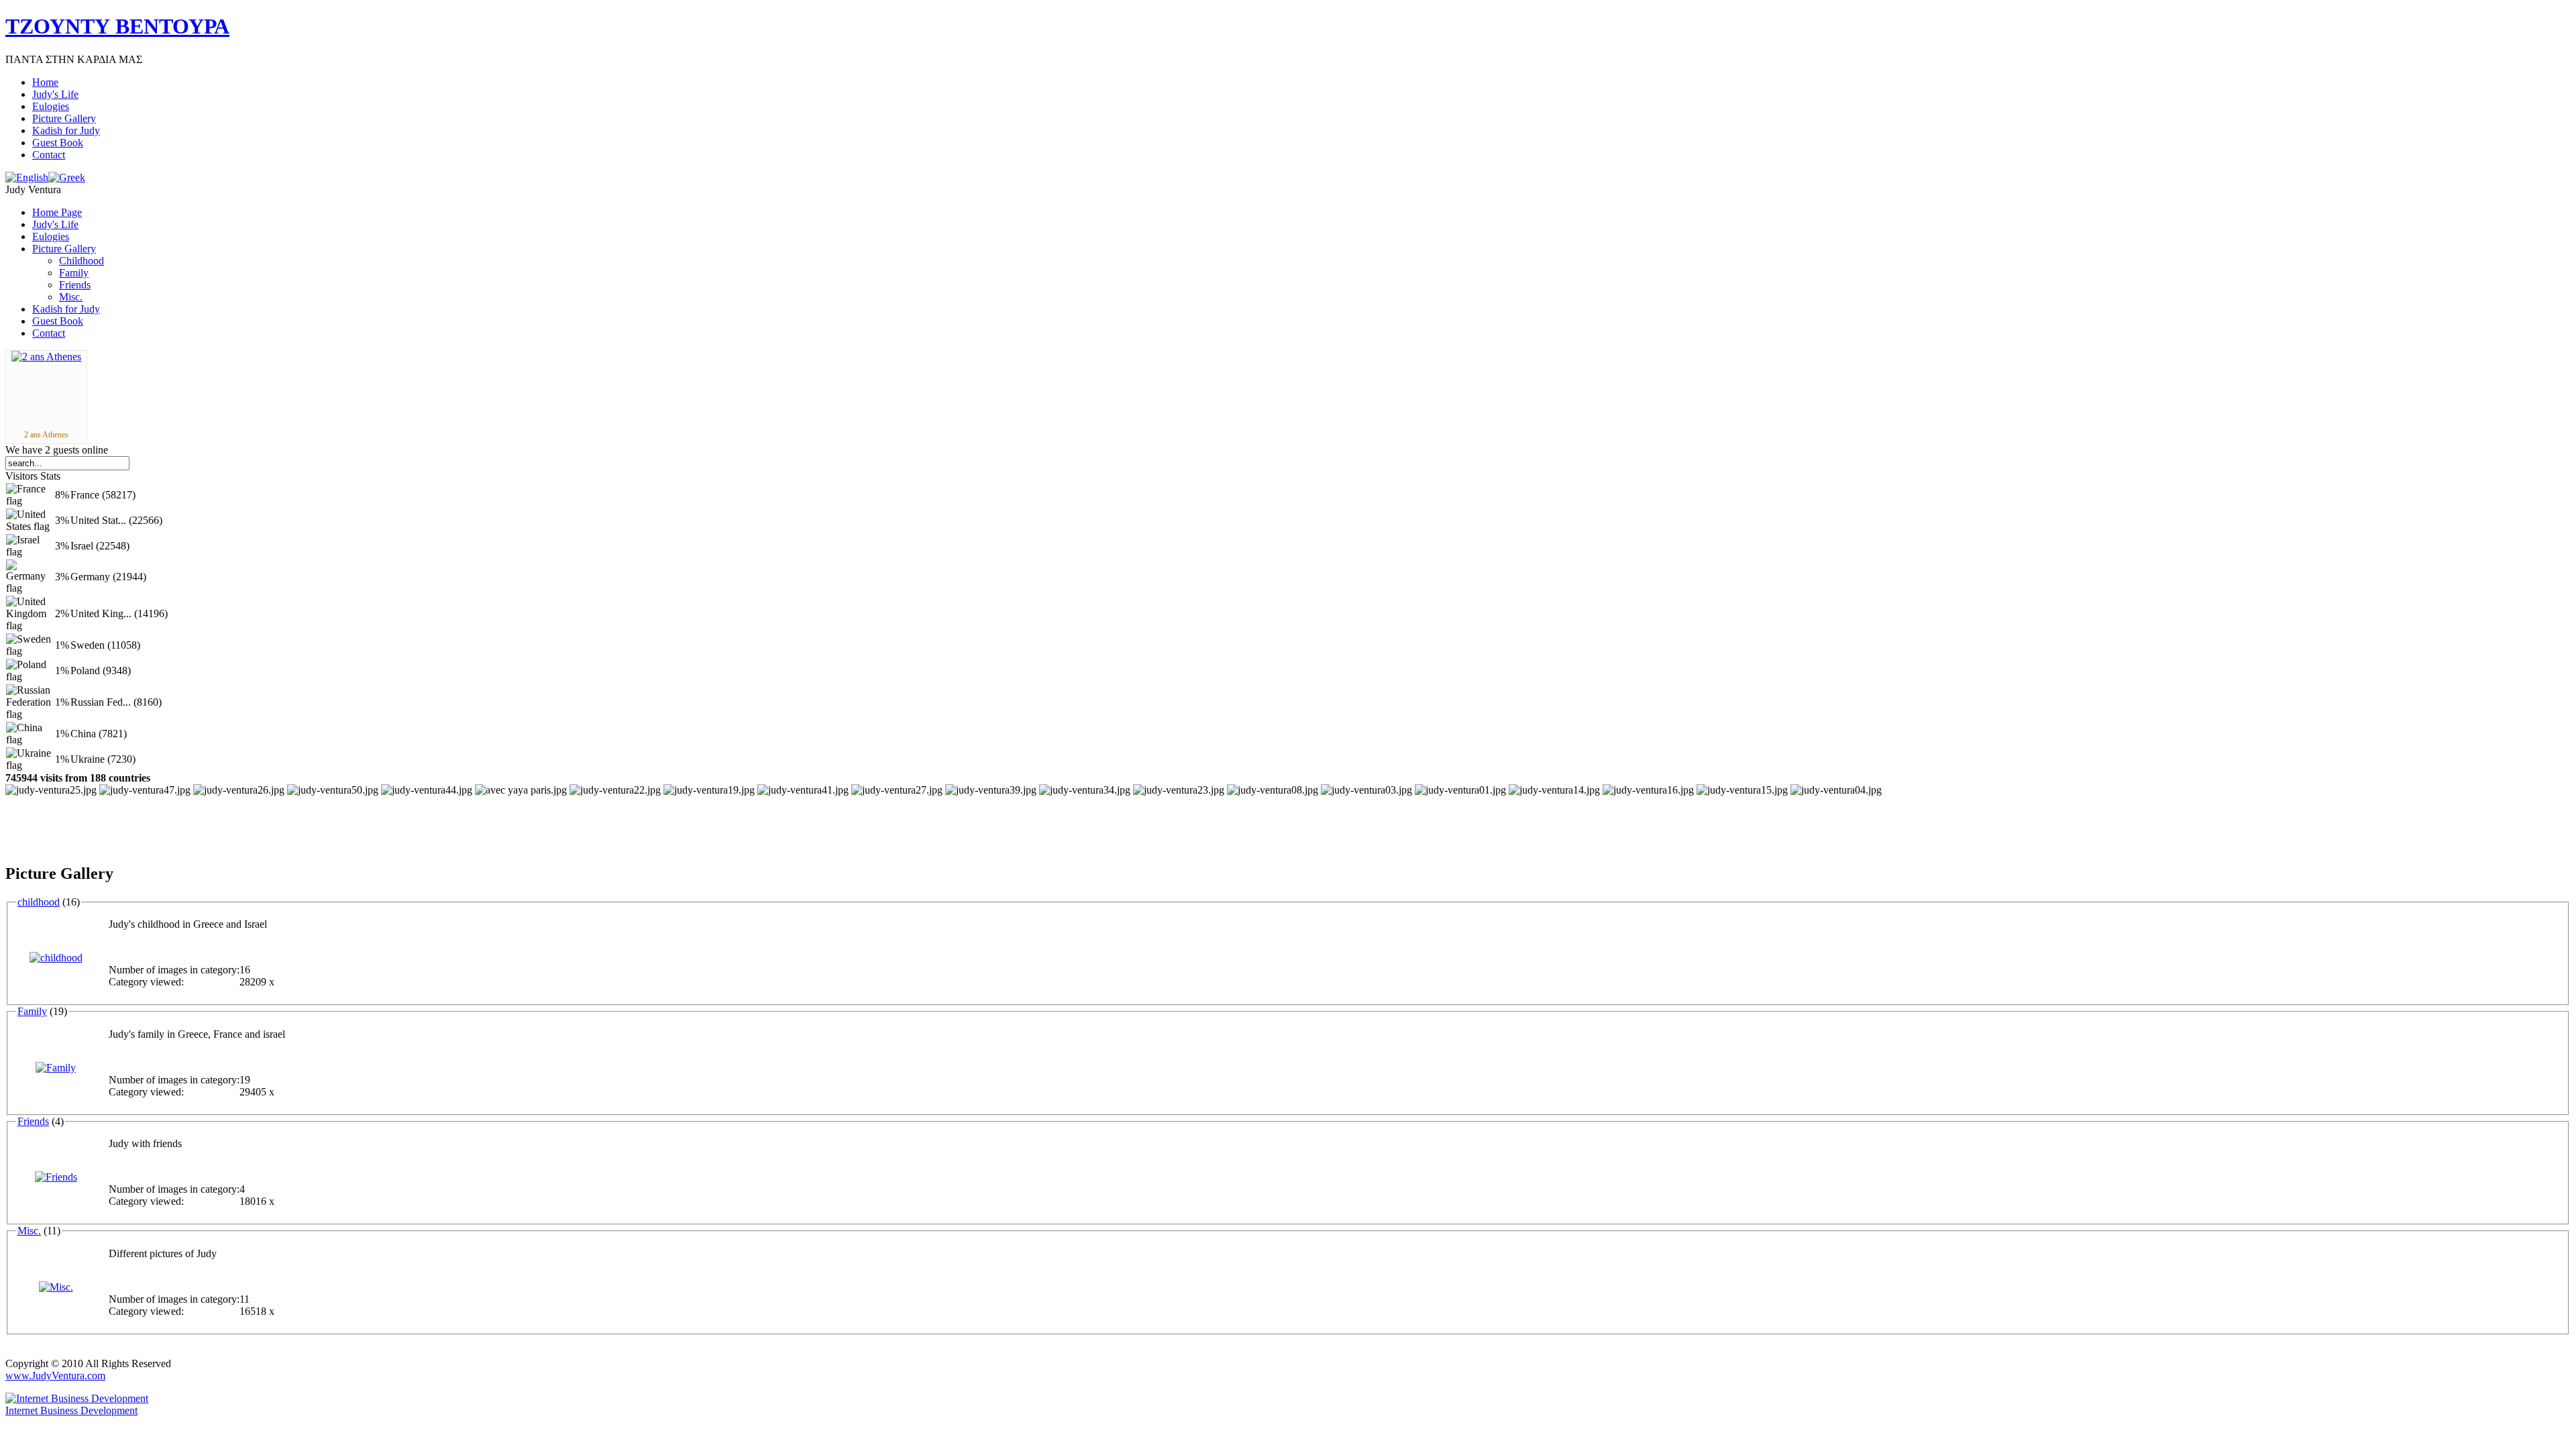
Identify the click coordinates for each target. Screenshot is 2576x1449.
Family (32, 1011)
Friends (33, 1121)
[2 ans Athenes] (46, 357)
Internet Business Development (71, 1410)
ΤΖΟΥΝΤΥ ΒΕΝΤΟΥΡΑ (117, 26)
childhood (39, 902)
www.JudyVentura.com (55, 1376)
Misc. (29, 1231)
